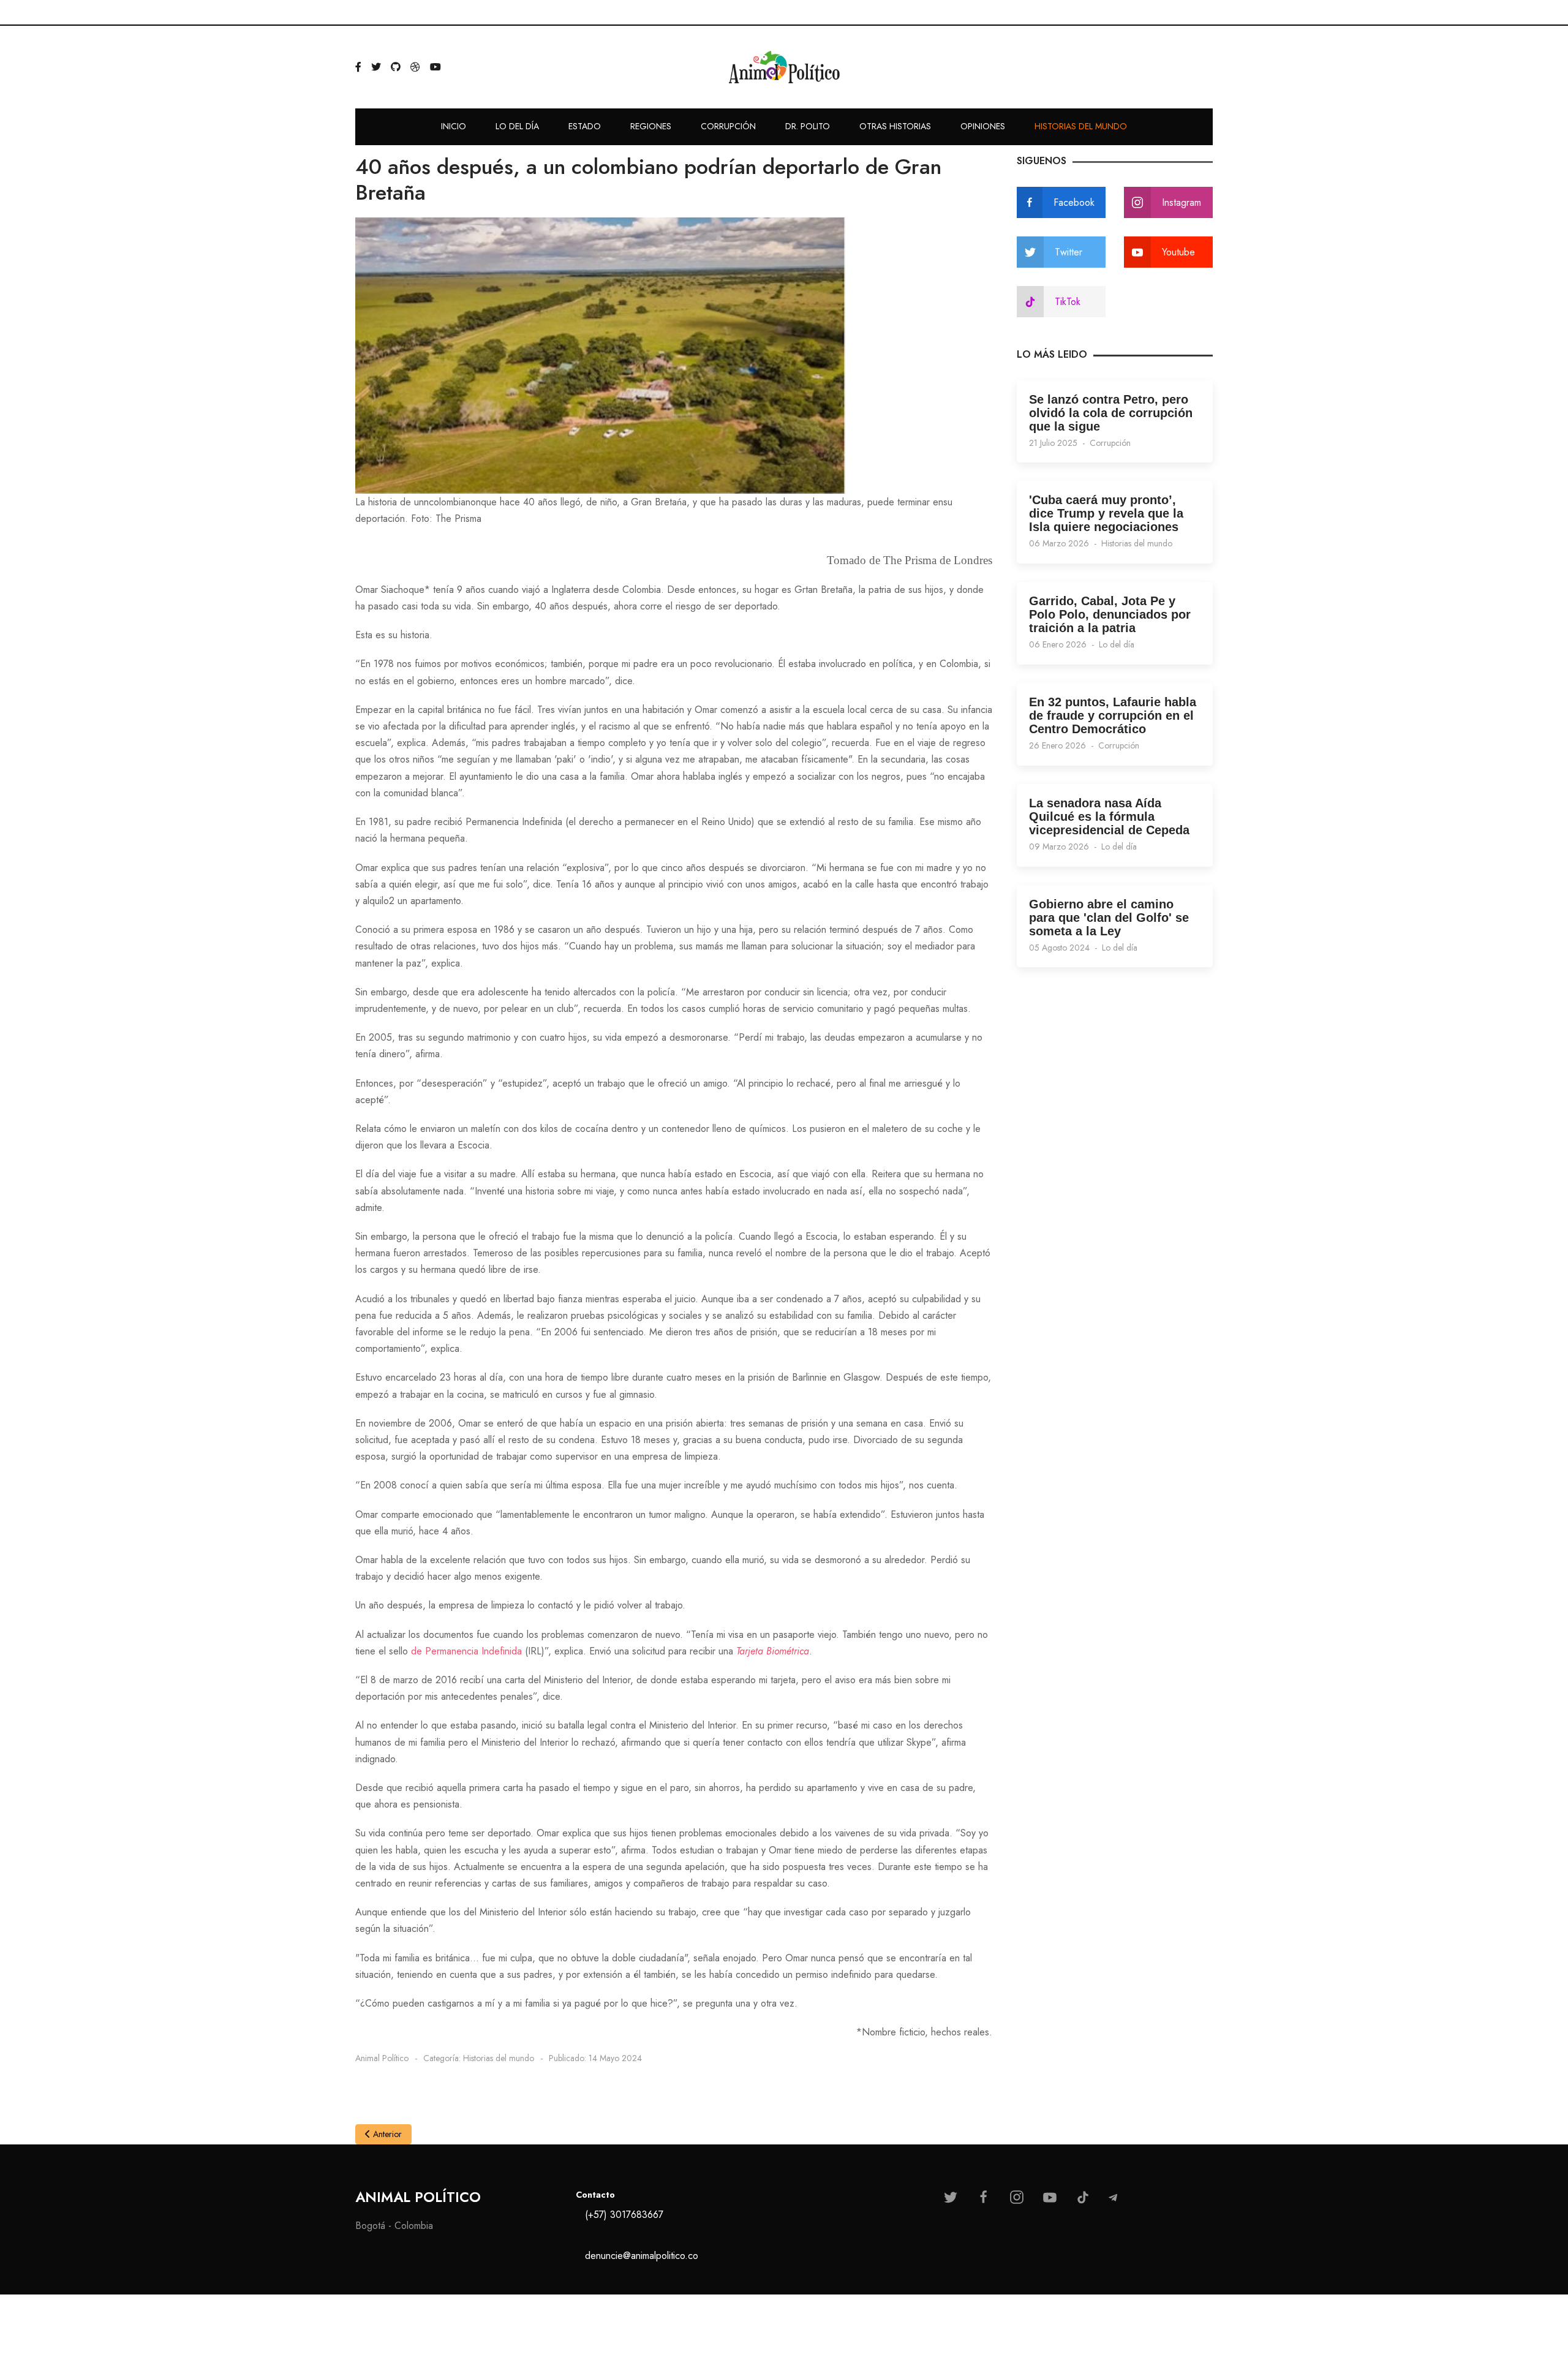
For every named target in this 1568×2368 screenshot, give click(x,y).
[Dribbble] (415, 67)
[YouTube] (435, 67)
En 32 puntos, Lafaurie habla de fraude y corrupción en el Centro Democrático (1113, 715)
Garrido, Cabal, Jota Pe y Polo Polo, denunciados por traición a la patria (1110, 614)
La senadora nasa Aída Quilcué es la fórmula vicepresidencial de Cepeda (1109, 816)
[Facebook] (358, 67)
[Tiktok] (1083, 2197)
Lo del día (1117, 644)
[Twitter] (376, 67)
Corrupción (1110, 443)
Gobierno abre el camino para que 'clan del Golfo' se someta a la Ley (1109, 918)
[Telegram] (1113, 2198)
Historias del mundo (1137, 543)
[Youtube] (1050, 2197)
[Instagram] (1017, 2197)
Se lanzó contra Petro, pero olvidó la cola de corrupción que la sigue (1111, 413)
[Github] (396, 67)
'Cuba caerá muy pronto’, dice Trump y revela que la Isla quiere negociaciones (1106, 513)
